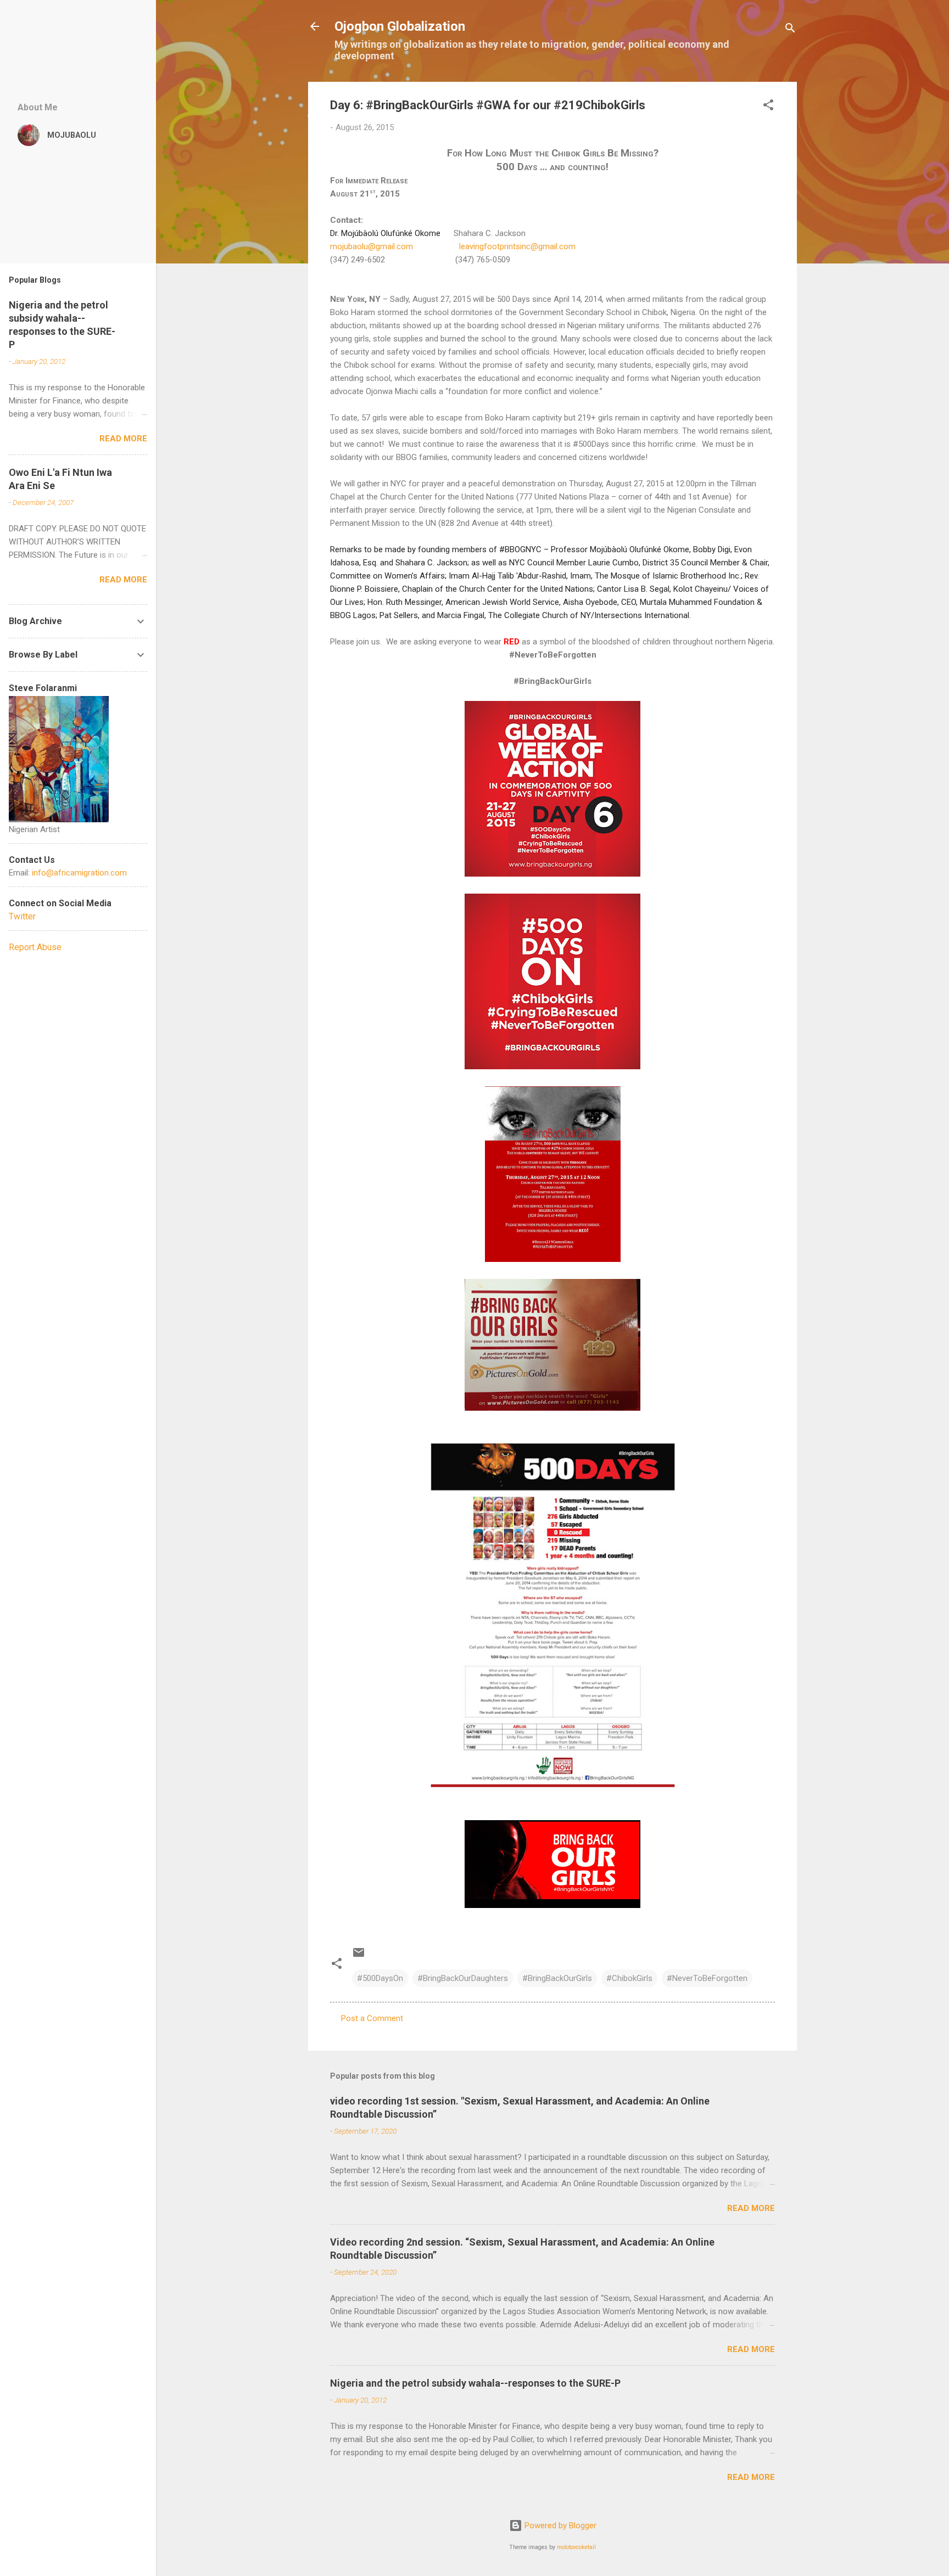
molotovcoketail (576, 2547)
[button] (768, 107)
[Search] (790, 30)
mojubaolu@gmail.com (372, 246)
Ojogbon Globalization (400, 26)
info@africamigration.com (79, 873)
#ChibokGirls (629, 1978)
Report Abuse (35, 947)
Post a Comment (372, 2018)
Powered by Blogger (559, 2526)
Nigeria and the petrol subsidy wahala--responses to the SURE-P (475, 2383)
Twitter (22, 916)
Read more (751, 2208)
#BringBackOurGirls (557, 1978)
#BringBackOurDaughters (463, 1978)
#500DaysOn (380, 1978)
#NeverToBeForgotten (707, 1978)
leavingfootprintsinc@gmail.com (517, 246)
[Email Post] (359, 1956)
